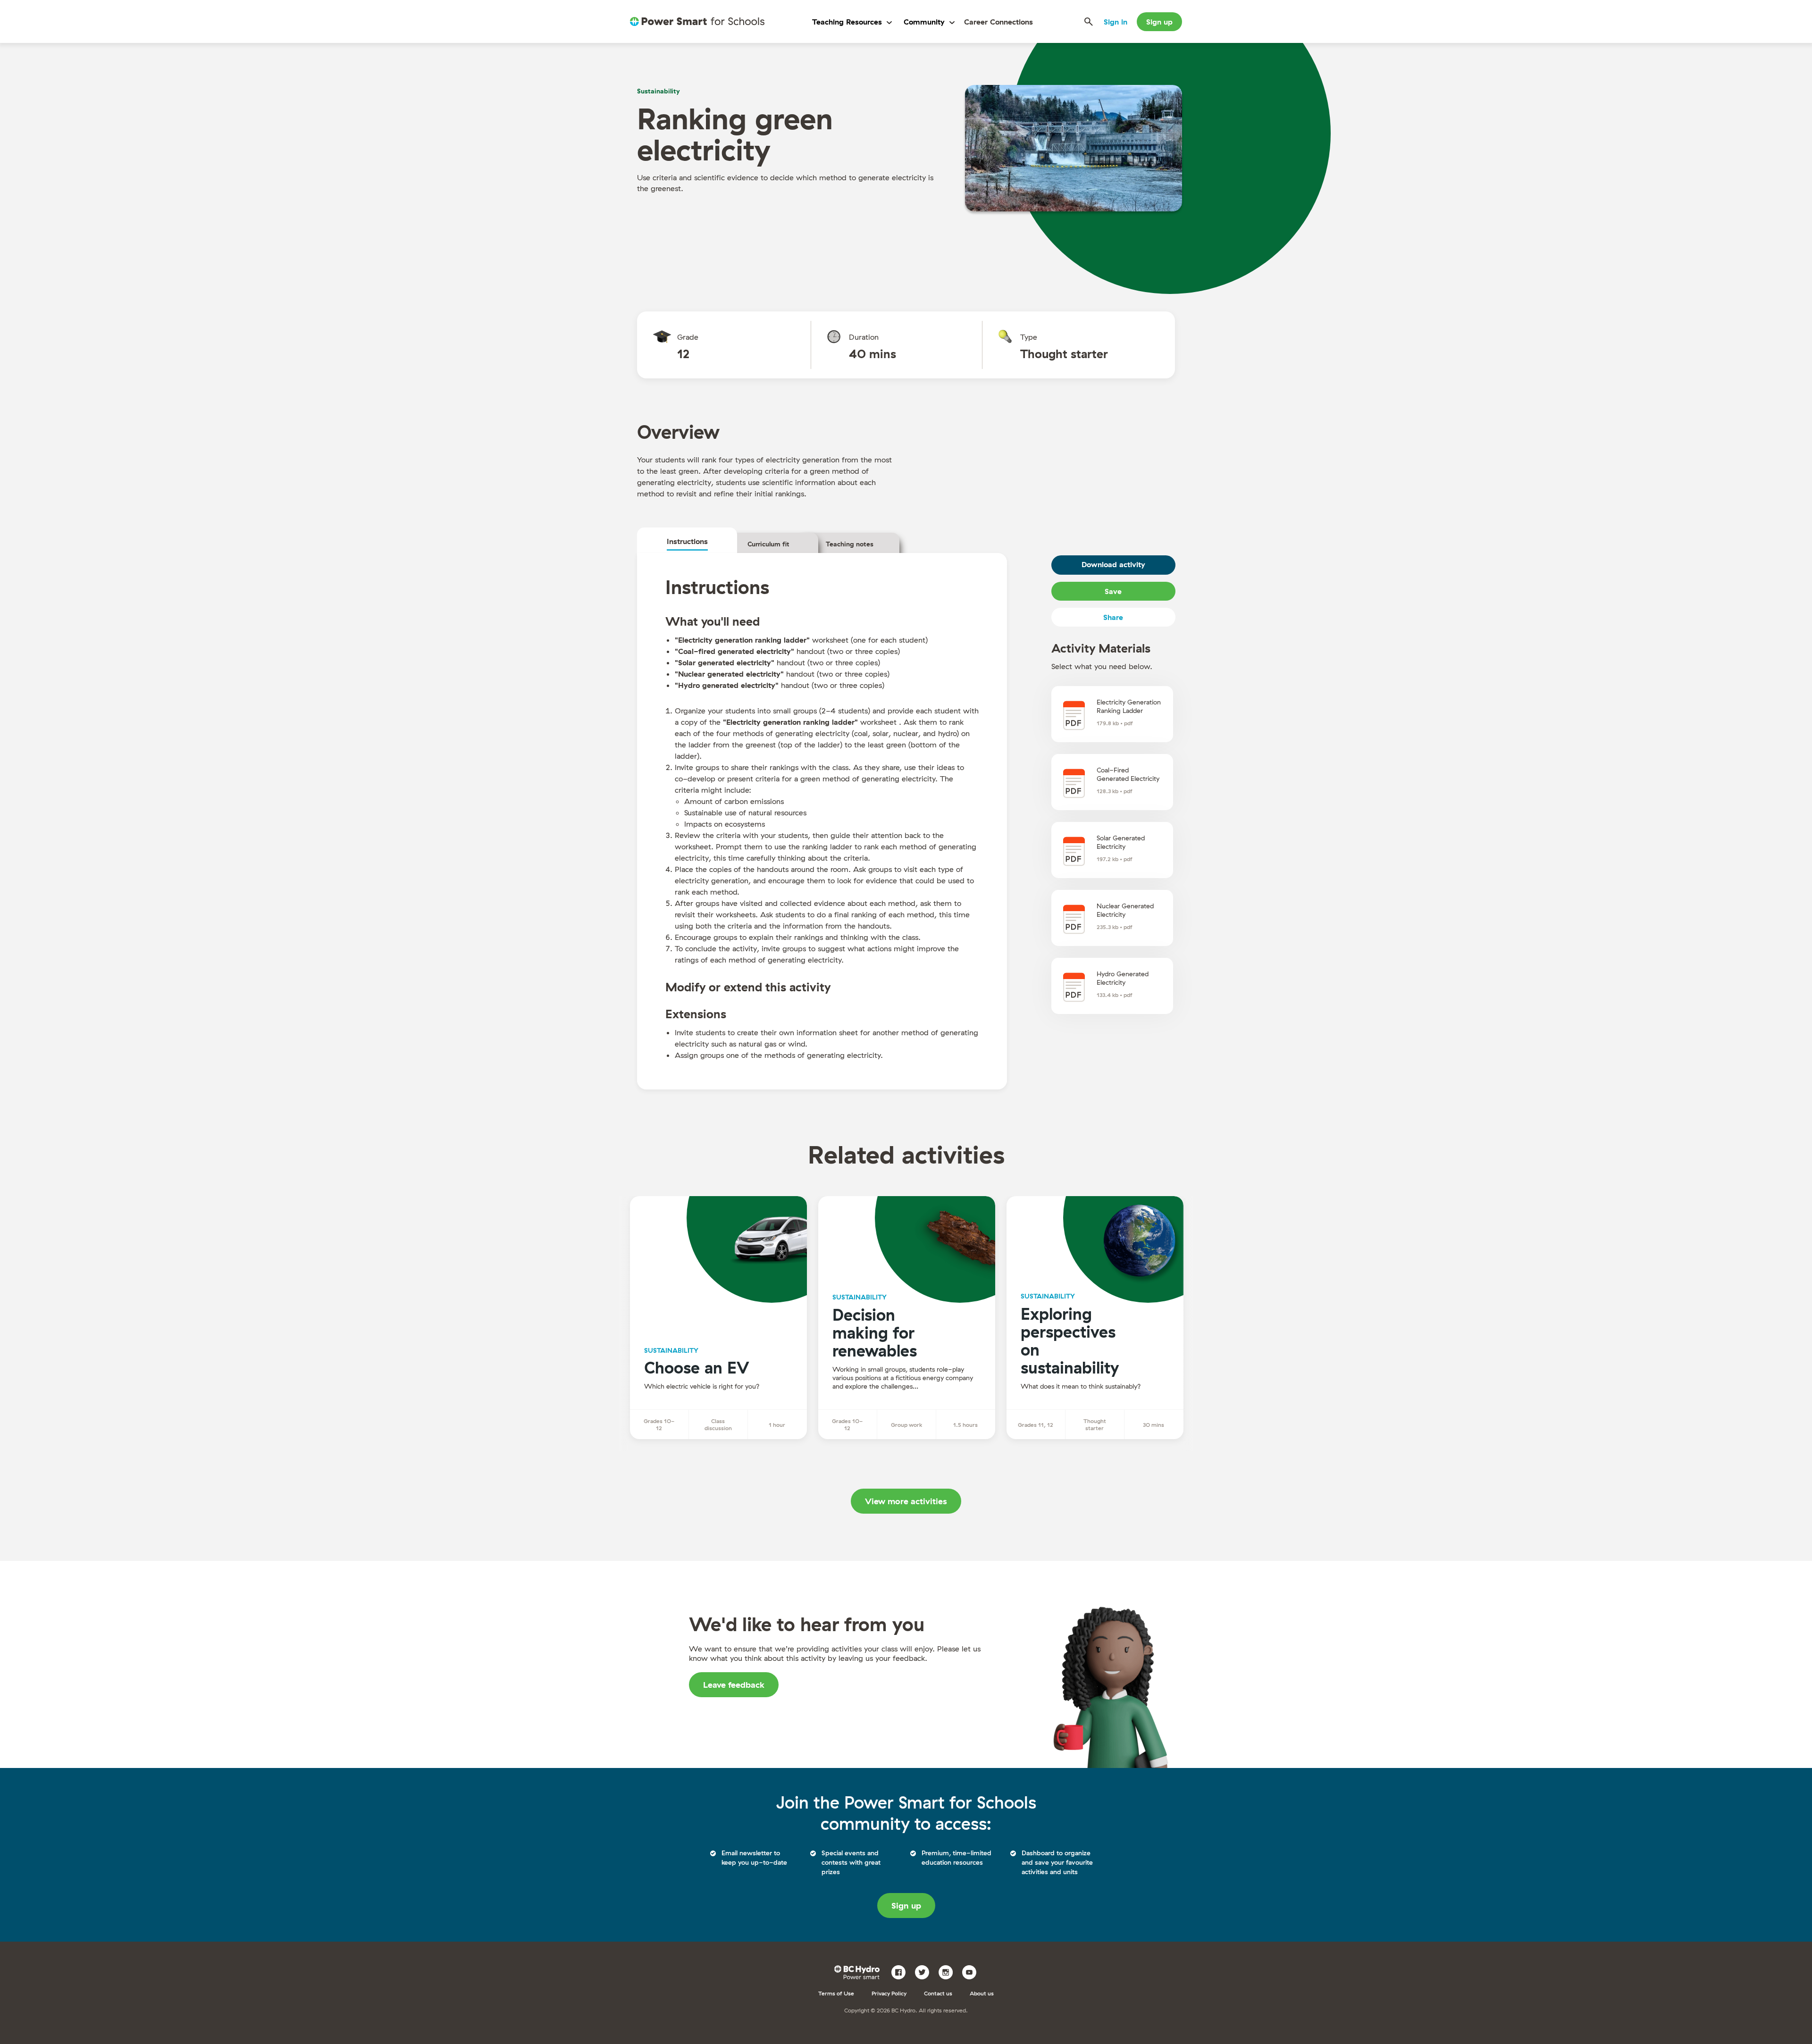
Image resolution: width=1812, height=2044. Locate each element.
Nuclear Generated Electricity (1125, 910)
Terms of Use (836, 1993)
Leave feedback (734, 1685)
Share (1113, 617)
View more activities (906, 1501)
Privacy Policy (889, 1993)
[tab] (687, 541)
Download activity (1113, 564)
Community (924, 22)
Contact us (938, 1993)
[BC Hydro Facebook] (902, 1971)
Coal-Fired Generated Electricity (1128, 774)
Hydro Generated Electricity (1123, 978)
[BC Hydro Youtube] (973, 1971)
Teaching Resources (847, 22)
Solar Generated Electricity (1121, 842)
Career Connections (998, 22)
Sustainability (659, 91)
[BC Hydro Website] (859, 1971)
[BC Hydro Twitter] (926, 1971)
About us (982, 1993)
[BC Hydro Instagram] (949, 1971)
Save (1113, 591)
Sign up (1159, 22)
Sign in (1116, 22)
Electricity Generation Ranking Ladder (1129, 706)
